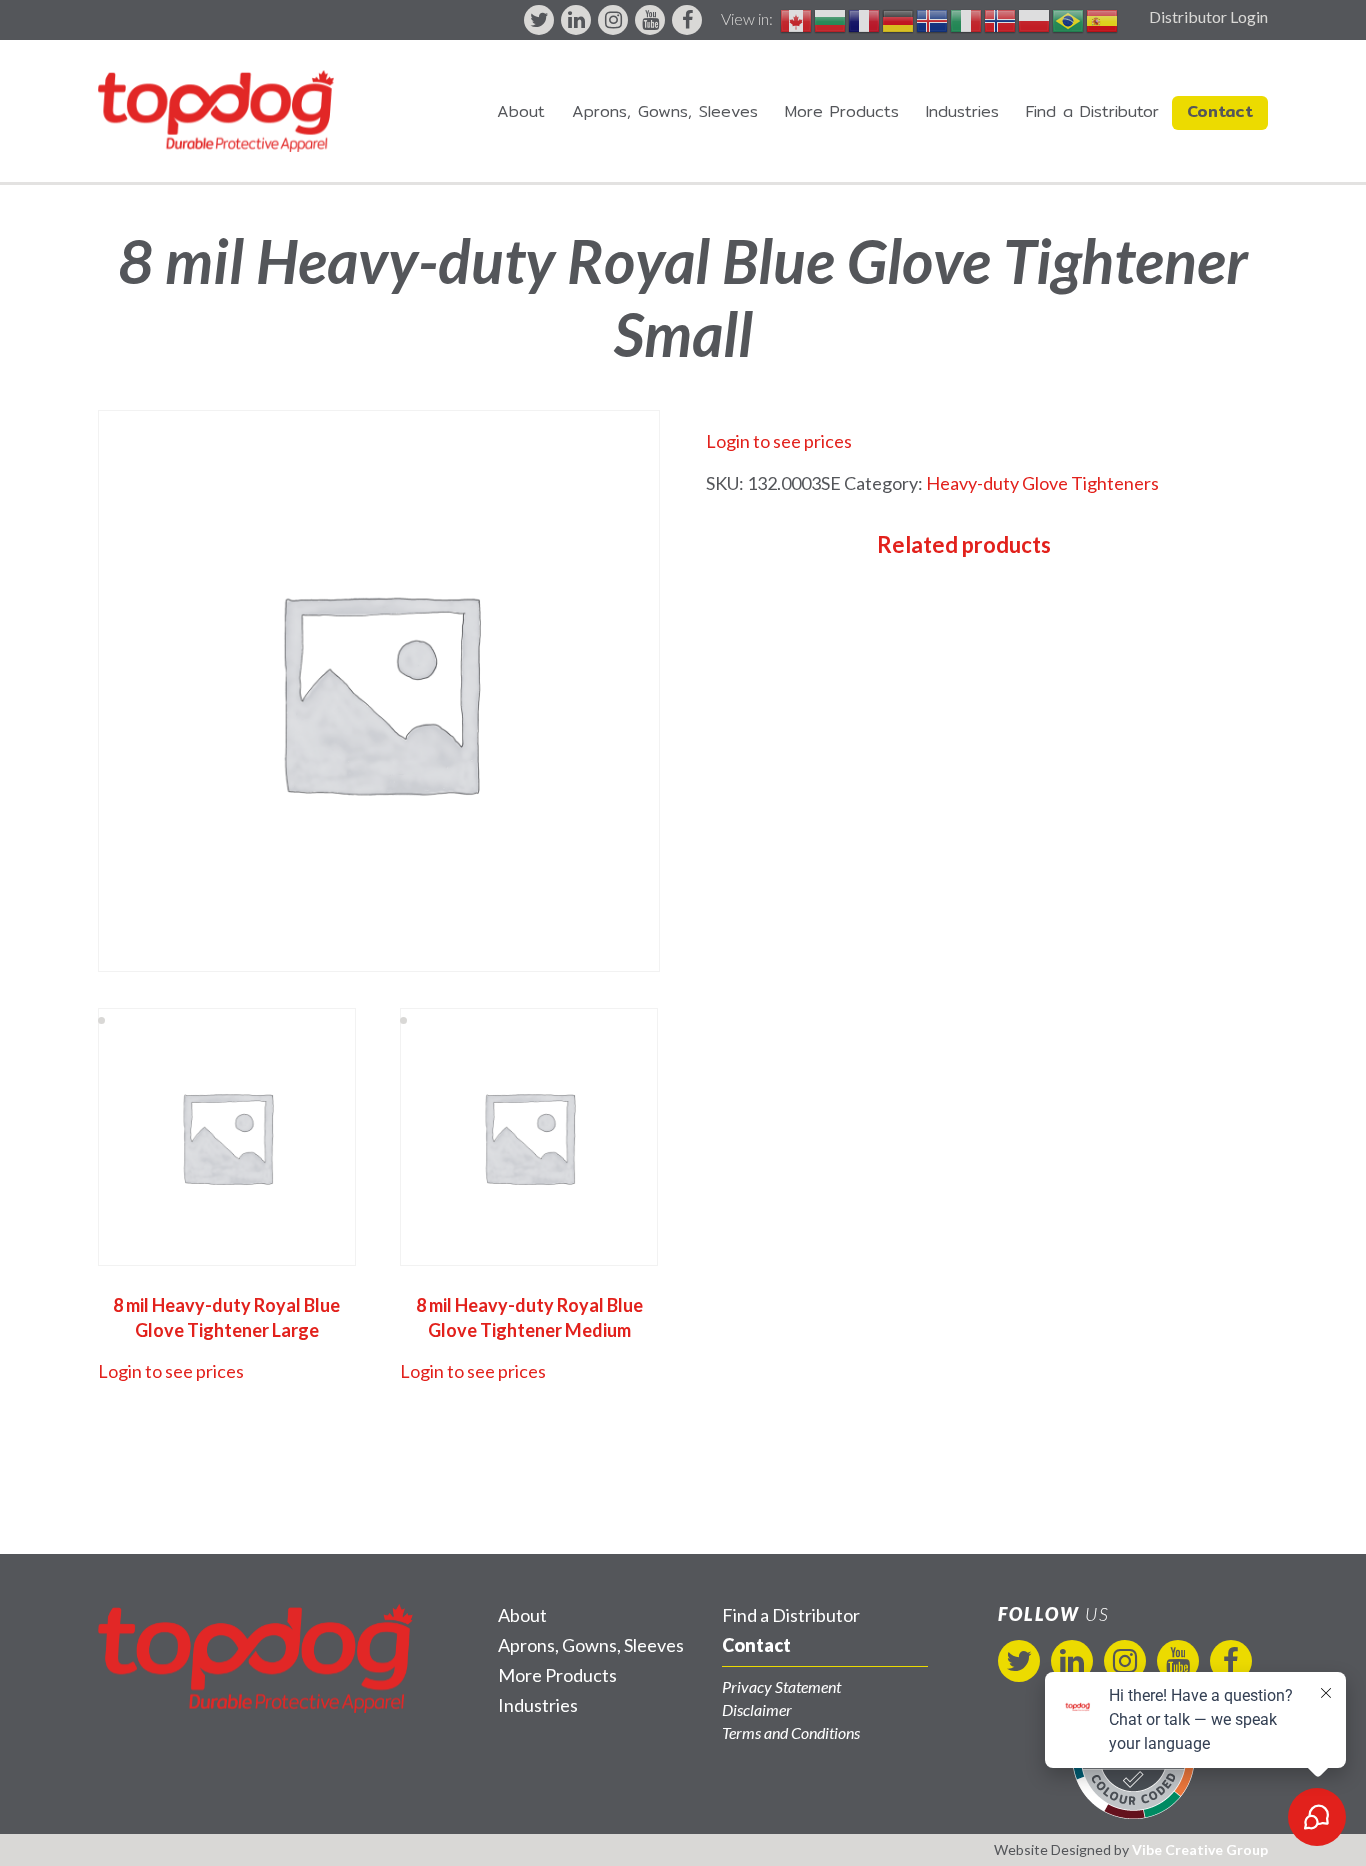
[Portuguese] (1069, 18)
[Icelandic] (933, 18)
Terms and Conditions (791, 1732)
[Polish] (1035, 18)
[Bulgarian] (831, 18)
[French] (865, 18)
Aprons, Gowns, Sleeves (665, 111)
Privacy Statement (781, 1686)
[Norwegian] (1001, 18)
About (521, 111)
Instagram (613, 20)
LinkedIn (576, 20)
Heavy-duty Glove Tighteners (1042, 483)
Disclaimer (757, 1709)
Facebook (687, 20)
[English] (797, 18)
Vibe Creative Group (1200, 1849)
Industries (962, 111)
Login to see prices (779, 441)
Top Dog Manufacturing (216, 111)
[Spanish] (1103, 18)
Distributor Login (1208, 16)
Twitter (539, 20)
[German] (899, 18)
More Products (842, 111)
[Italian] (967, 18)
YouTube (650, 20)
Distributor (1092, 111)
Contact (1220, 111)
